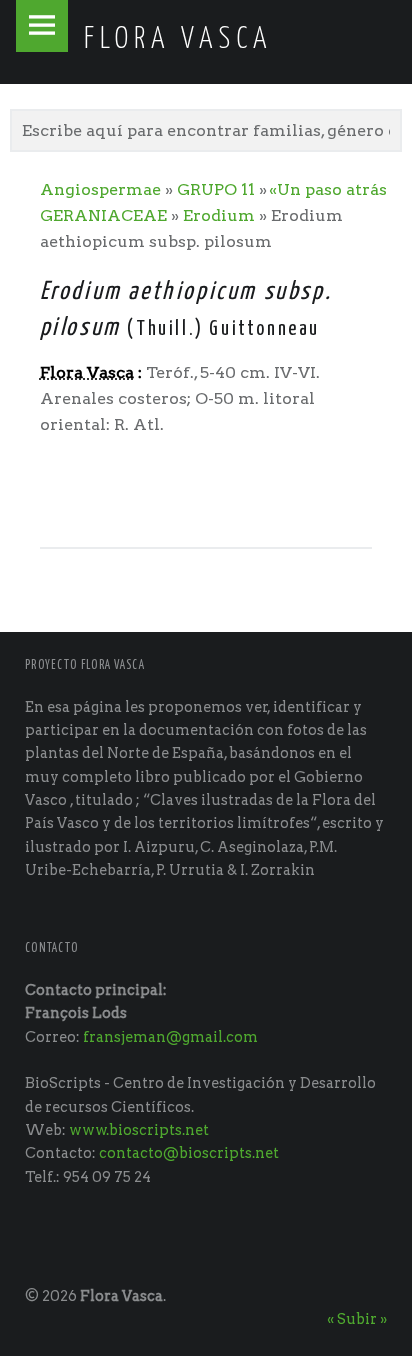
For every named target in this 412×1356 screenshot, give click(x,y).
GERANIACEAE (103, 215)
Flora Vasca (121, 1296)
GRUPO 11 (216, 189)
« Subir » (357, 1319)
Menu (42, 26)
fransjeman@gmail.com (170, 1037)
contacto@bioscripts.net (189, 1153)
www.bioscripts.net (139, 1130)
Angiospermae (100, 189)
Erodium (219, 215)
